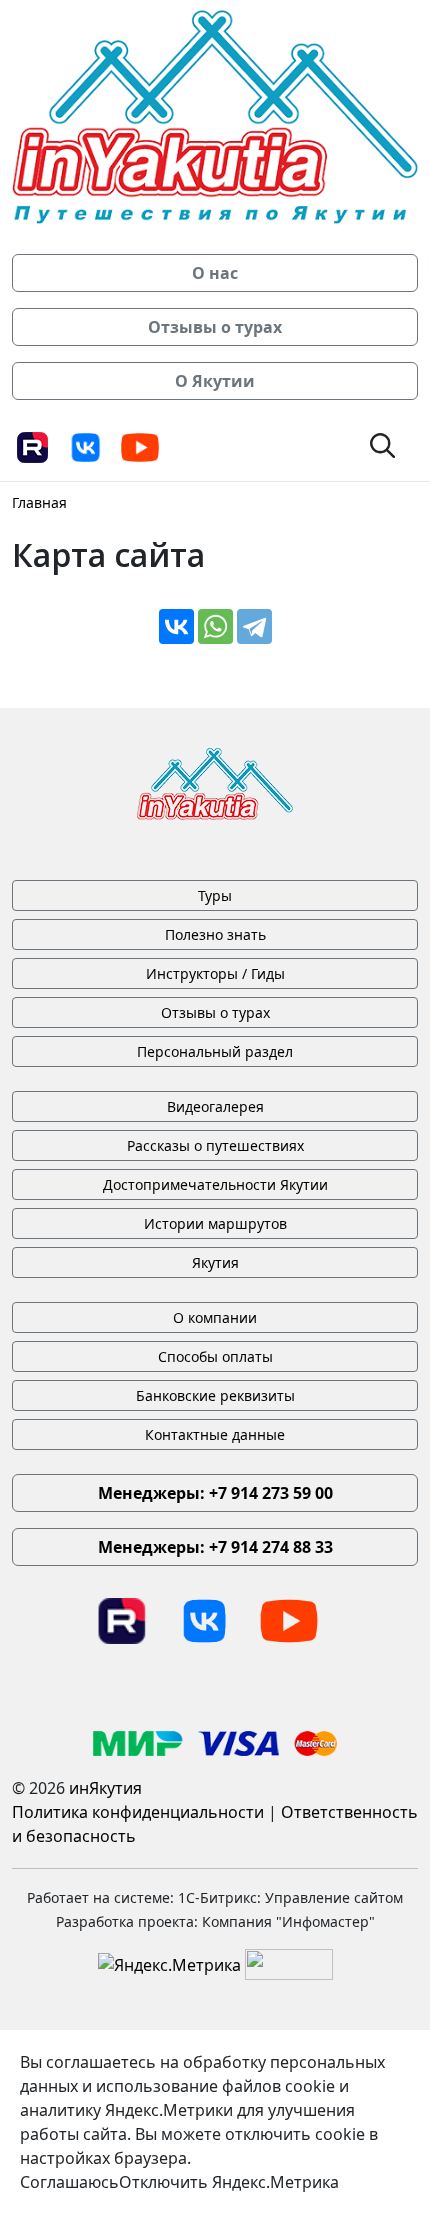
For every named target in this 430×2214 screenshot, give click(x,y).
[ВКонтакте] (176, 626)
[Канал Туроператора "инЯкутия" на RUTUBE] (32, 446)
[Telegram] (254, 626)
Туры (215, 895)
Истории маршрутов (215, 1223)
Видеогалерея (215, 1106)
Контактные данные (215, 1434)
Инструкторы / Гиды (215, 973)
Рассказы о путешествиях (215, 1145)
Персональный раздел (215, 1051)
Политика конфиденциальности (138, 1812)
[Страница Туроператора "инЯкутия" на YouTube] (140, 446)
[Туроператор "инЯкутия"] (215, 115)
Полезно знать (215, 934)
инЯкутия (105, 1788)
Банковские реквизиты (215, 1395)
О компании (215, 1317)
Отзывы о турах (215, 1012)
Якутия (215, 1262)
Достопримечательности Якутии (215, 1184)
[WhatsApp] (215, 626)
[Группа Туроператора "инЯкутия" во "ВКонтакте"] (86, 446)
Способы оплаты (215, 1356)
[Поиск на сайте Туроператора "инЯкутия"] (382, 444)
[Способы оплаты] (215, 1742)
